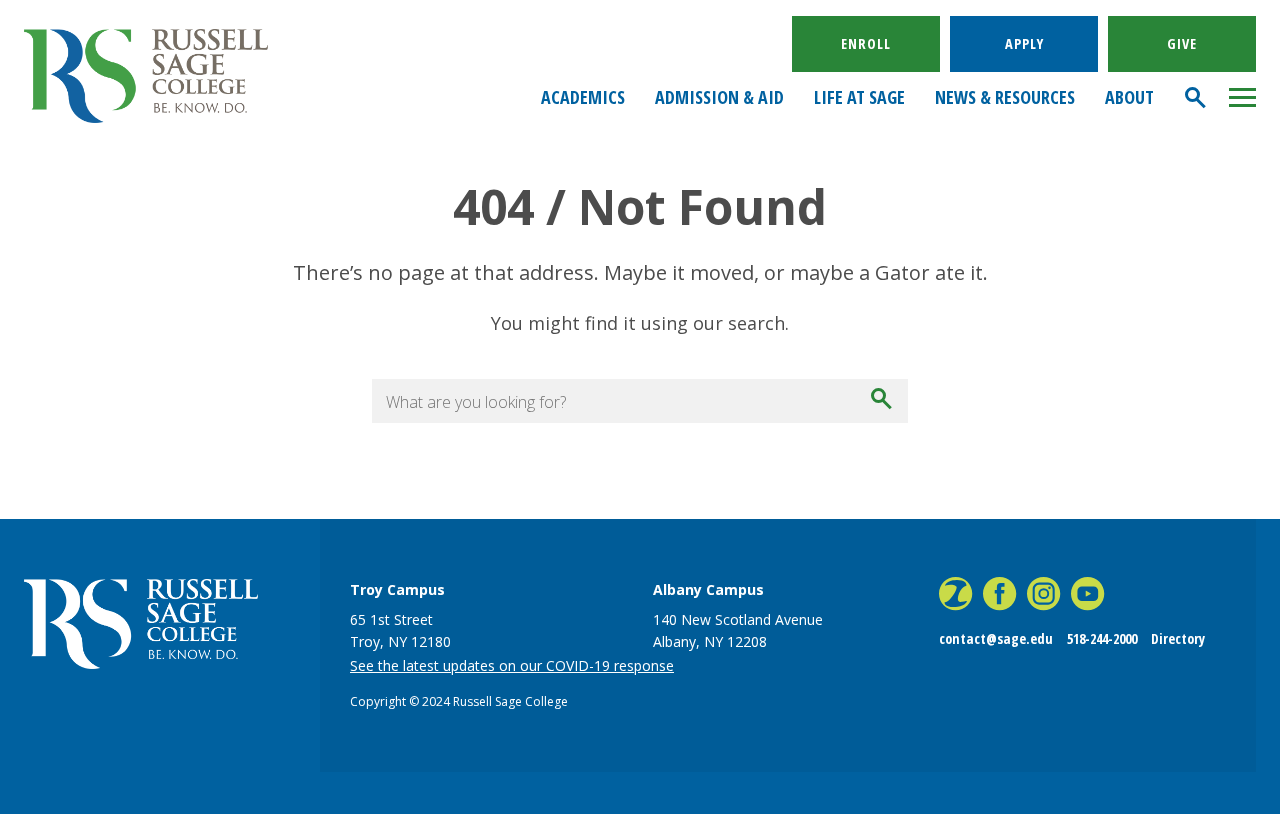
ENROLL (866, 43)
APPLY (1024, 43)
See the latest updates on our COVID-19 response (512, 665)
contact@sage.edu (996, 638)
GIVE (1182, 43)
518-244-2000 (1102, 638)
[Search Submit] (883, 401)
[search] (1196, 97)
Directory (1178, 638)
